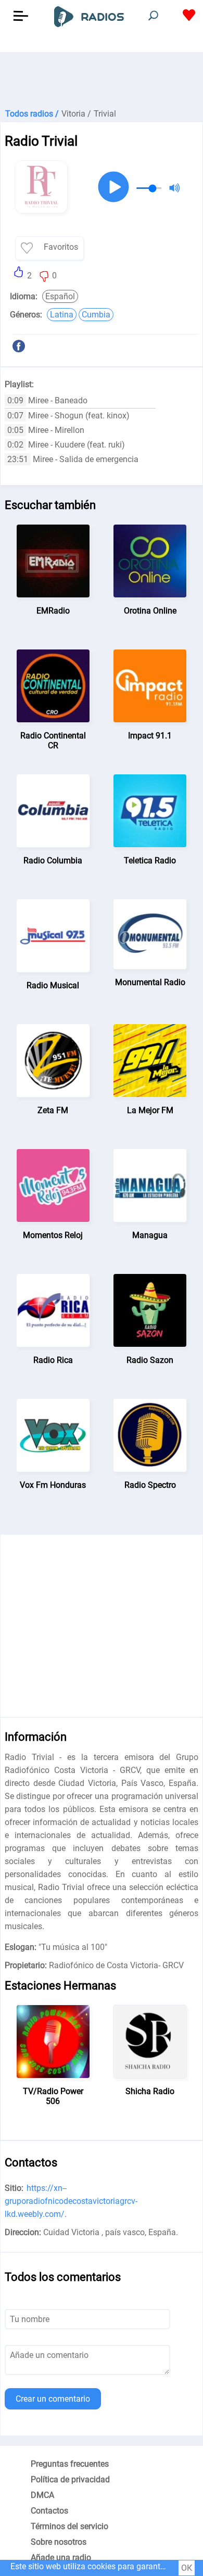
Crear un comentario (53, 2399)
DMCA (42, 2495)
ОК (187, 2568)
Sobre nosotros (59, 2542)
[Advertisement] (102, 78)
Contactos (49, 2511)
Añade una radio (61, 2558)
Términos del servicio (69, 2526)
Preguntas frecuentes (70, 2464)
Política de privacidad (70, 2479)
